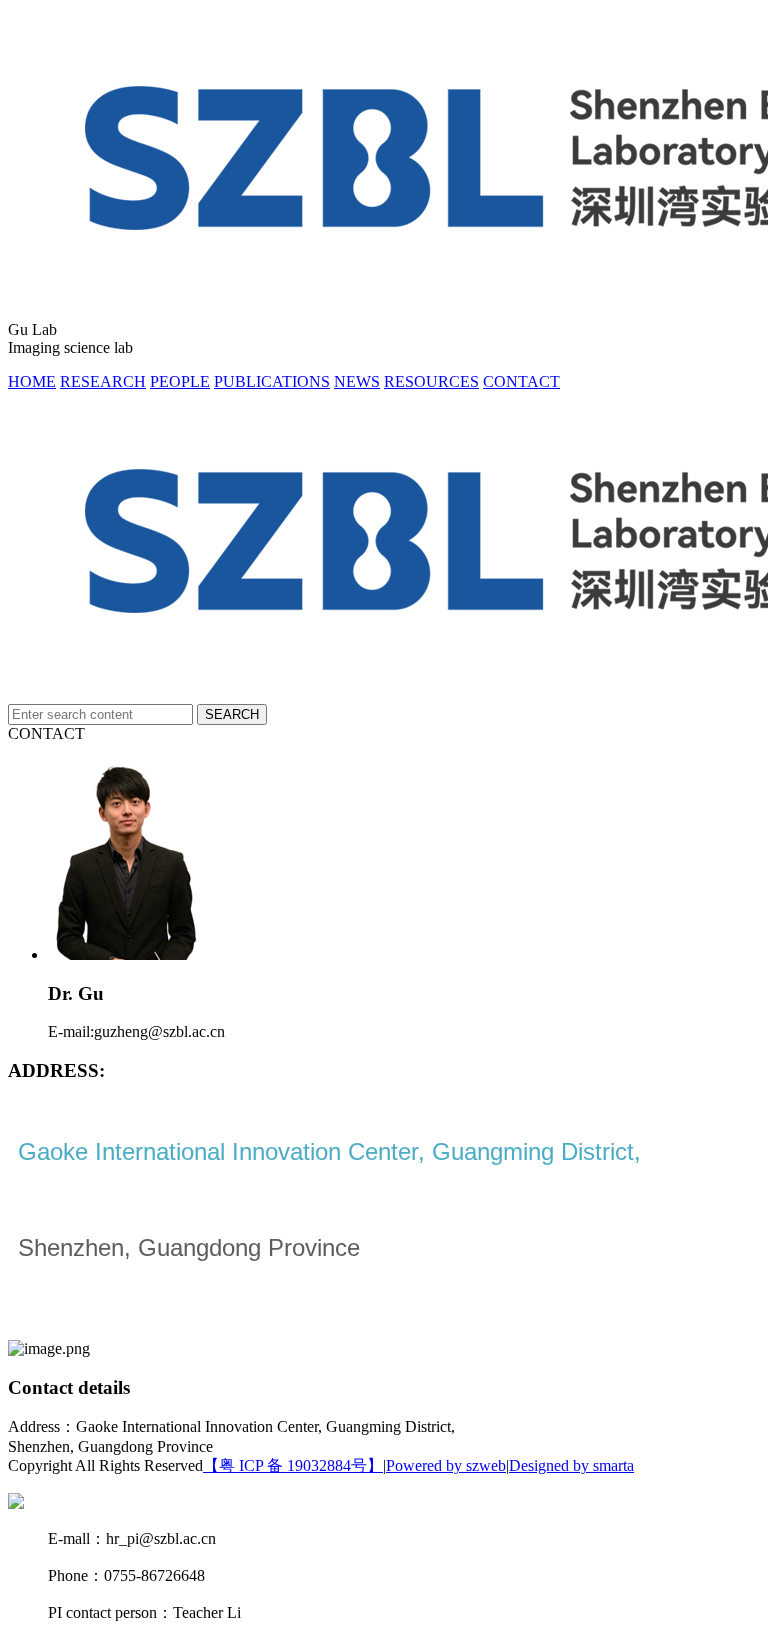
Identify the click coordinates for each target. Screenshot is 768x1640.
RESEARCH (103, 381)
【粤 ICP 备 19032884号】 (293, 1465)
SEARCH (232, 714)
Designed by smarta (571, 1465)
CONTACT (521, 381)
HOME (32, 381)
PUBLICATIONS (272, 381)
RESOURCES (431, 381)
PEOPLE (180, 381)
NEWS (357, 381)
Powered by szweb (446, 1465)
